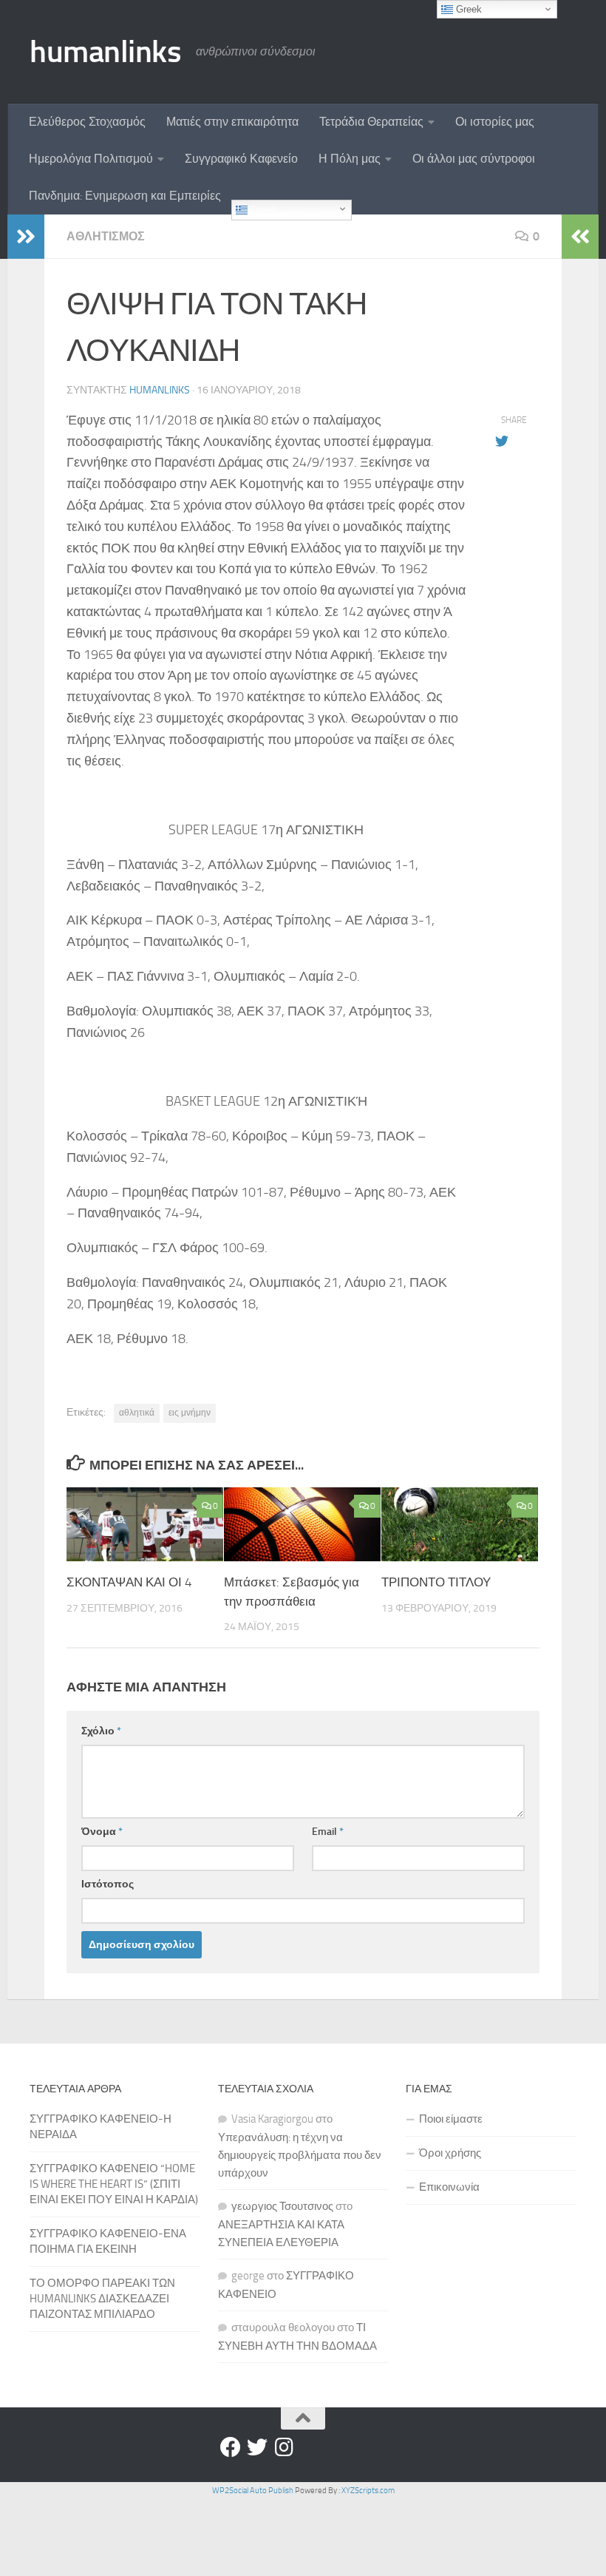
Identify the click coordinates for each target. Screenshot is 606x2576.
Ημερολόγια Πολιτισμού (91, 159)
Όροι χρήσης (450, 2153)
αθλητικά (137, 1413)
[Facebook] (231, 2447)
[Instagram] (284, 2447)
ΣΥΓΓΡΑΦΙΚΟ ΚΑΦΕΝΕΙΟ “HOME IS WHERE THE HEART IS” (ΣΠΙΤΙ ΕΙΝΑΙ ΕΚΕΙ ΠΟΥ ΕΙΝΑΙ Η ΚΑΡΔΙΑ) (114, 2184)
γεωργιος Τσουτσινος (282, 2206)
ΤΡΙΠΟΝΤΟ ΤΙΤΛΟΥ (436, 1582)
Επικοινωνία (449, 2187)
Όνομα (102, 1832)
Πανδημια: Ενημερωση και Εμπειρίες (125, 196)
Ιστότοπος (108, 1884)
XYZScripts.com (368, 2491)
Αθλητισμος (106, 236)
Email (328, 1832)
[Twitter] (257, 2447)
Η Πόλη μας (350, 159)
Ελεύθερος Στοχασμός (87, 122)
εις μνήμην (190, 1413)
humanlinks (105, 52)
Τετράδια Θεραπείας (371, 122)
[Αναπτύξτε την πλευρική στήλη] (26, 237)
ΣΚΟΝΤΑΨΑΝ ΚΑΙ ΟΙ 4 (129, 1582)
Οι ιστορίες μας (495, 122)
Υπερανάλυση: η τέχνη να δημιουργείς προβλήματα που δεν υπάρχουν (300, 2155)
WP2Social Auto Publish (253, 2491)
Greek (262, 210)
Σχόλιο (101, 1731)
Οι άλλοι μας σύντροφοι (474, 159)
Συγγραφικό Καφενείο (241, 159)
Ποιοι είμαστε (451, 2119)
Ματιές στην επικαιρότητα (232, 122)
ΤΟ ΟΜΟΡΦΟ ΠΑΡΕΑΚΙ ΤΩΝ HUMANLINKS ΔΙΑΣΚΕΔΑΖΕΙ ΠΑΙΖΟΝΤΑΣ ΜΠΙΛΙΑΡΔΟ (102, 2299)
